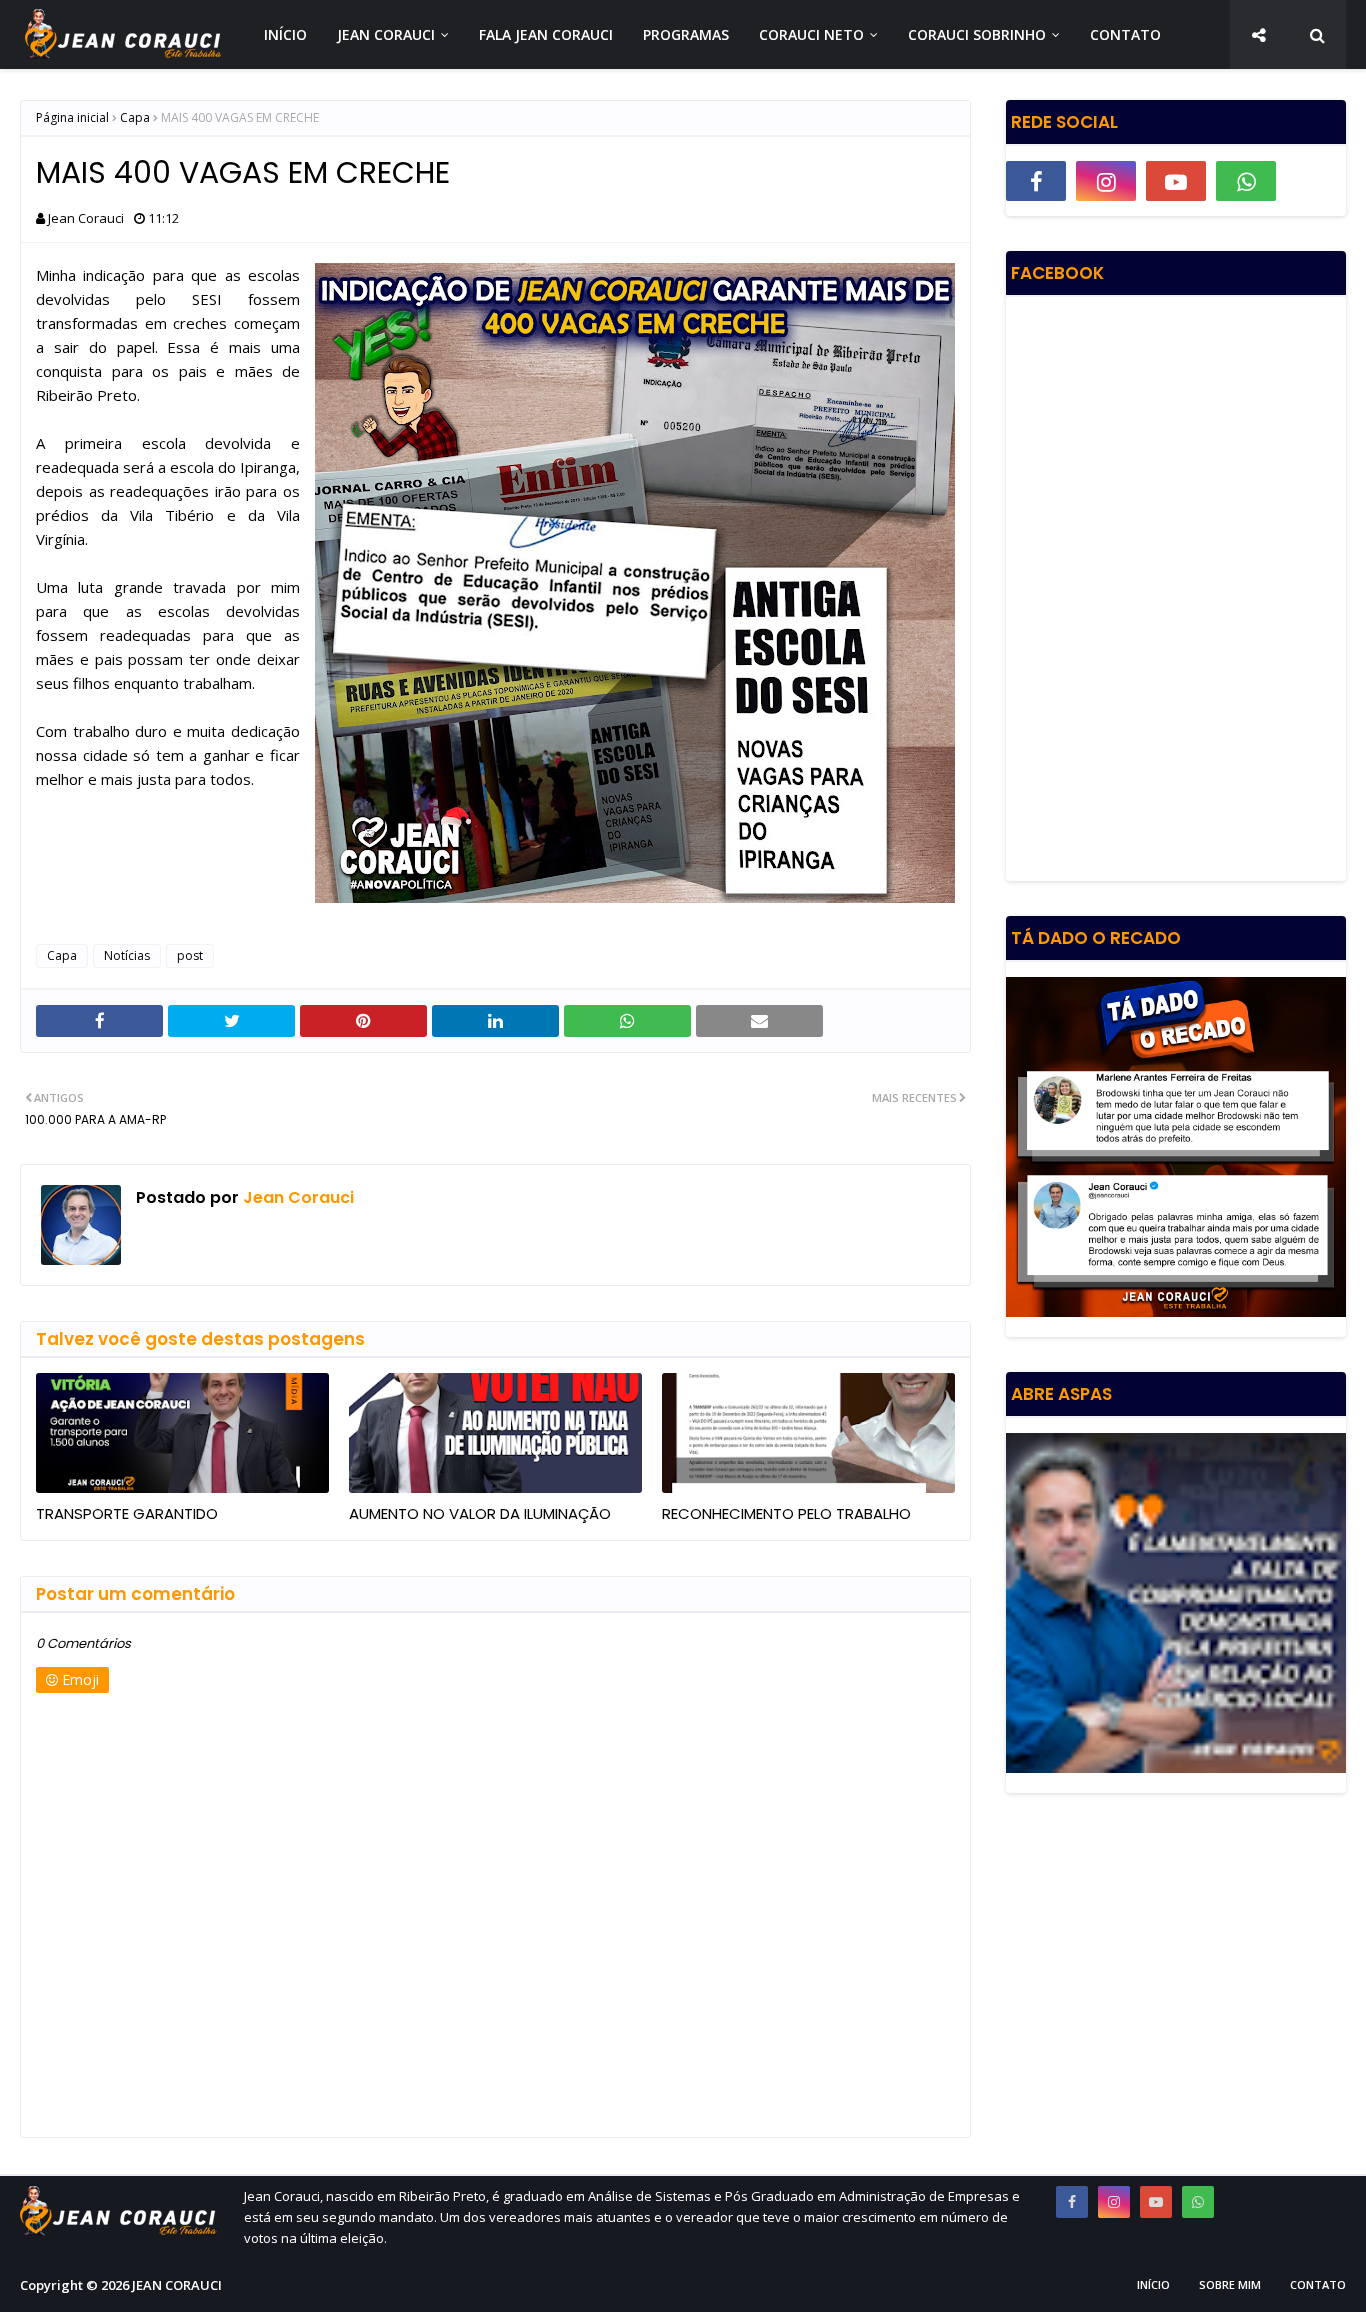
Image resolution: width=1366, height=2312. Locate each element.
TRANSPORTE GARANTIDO (127, 1513)
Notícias (127, 955)
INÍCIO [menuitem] (285, 34)
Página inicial (72, 117)
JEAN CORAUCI (177, 2285)
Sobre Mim (1230, 2284)
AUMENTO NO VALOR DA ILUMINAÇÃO (480, 1513)
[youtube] (1176, 181)
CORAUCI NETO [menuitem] (811, 34)
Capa (135, 117)
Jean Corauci (86, 218)
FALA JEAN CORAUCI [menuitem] (546, 34)
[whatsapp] (1246, 181)
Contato (1318, 2284)
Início (1153, 2284)
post (190, 955)
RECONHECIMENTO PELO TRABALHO (786, 1513)
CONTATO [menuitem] (1125, 34)
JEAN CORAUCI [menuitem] (386, 34)
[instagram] (1106, 181)
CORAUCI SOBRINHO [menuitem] (977, 34)
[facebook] (1036, 181)
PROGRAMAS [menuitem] (686, 34)
